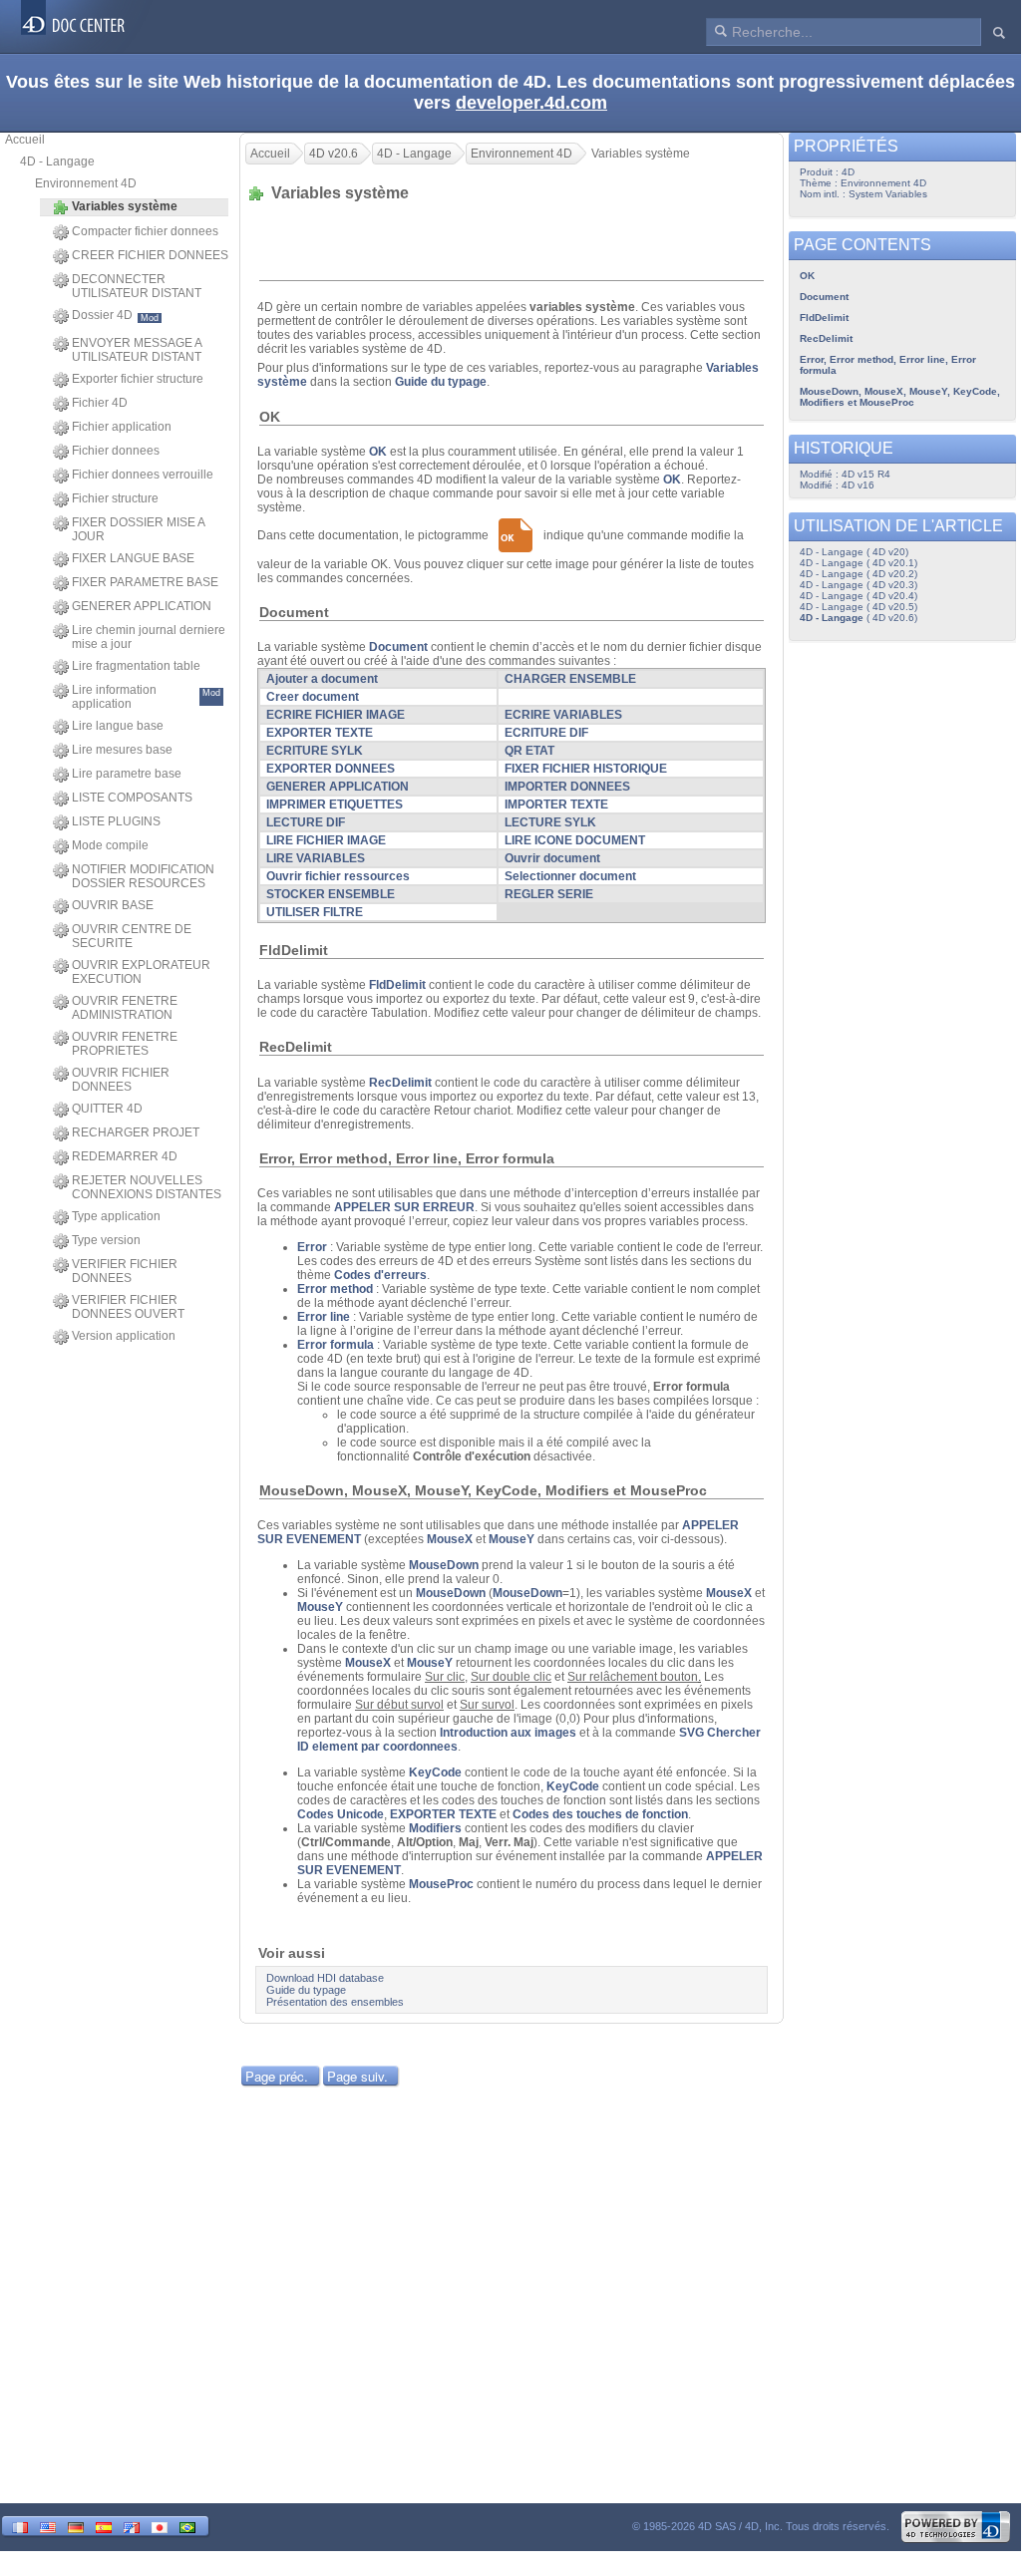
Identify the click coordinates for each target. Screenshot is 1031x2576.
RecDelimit (826, 338)
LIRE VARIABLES (316, 858)
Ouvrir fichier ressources (338, 876)
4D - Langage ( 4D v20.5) (859, 607)
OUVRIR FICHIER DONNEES (121, 1080)
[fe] (132, 2526)
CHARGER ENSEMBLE (570, 679)
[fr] (20, 2526)
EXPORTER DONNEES (331, 769)
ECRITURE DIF (546, 733)
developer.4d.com (531, 103)
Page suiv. (357, 2076)
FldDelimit (824, 318)
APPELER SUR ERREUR (404, 1207)
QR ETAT (529, 751)
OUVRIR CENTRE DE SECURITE (132, 936)
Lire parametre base (127, 774)
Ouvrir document (552, 858)
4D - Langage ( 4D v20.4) (859, 596)
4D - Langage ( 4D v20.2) (859, 574)
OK (807, 276)
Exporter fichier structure (138, 379)
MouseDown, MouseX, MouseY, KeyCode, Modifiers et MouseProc (900, 397)
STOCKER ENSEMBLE (331, 894)
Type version (106, 1240)
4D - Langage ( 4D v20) (854, 552)
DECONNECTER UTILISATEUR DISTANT (137, 286)
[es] (104, 2526)
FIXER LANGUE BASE (133, 558)
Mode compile (110, 845)
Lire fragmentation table (136, 666)
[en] (48, 2526)
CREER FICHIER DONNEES (150, 255)
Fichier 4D (100, 403)
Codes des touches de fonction (600, 1814)
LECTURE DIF (306, 822)
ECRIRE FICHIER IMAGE (336, 715)
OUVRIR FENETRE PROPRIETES (125, 1044)
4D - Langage (57, 161)
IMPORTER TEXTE (556, 805)
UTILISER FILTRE (315, 912)
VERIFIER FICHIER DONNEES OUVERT (128, 1307)
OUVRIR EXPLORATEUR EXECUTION (141, 972)
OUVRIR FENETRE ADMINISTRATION (125, 1008)
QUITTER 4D (107, 1109)
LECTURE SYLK (550, 822)
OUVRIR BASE (113, 905)
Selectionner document (570, 876)
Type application (116, 1216)
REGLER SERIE (549, 894)
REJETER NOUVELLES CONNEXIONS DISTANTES (147, 1187)
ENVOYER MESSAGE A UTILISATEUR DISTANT (137, 350)
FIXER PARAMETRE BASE (145, 582)
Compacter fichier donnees (145, 231)
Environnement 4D (86, 183)
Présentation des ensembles (335, 2002)
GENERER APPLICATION (142, 606)
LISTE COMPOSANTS (132, 798)
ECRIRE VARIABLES (563, 715)
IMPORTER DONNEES (567, 787)
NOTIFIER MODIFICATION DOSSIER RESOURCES (143, 876)
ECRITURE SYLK (315, 751)
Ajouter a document (322, 679)
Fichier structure (115, 498)
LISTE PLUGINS (116, 821)
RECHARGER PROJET (136, 1132)
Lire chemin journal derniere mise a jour (149, 637)
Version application (124, 1336)
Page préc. (277, 2076)
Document (824, 297)
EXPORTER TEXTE (320, 733)
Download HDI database (325, 1978)
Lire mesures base (122, 750)
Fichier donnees (116, 451)
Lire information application (146, 697)
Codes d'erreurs (380, 1275)
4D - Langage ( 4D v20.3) (859, 585)
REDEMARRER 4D (125, 1156)
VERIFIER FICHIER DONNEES (125, 1271)
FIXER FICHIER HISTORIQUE (586, 769)
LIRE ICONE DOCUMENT (575, 840)
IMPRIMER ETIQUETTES (335, 805)
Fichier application (122, 427)
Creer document (313, 697)
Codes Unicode (341, 1814)
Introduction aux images (508, 1733)
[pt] (187, 2526)
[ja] (160, 2526)
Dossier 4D (115, 316)
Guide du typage (441, 382)
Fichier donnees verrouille (143, 475)
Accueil (25, 140)
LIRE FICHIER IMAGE (326, 840)
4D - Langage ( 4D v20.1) (859, 563)
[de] (76, 2526)
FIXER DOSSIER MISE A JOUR (138, 529)
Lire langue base (118, 726)
